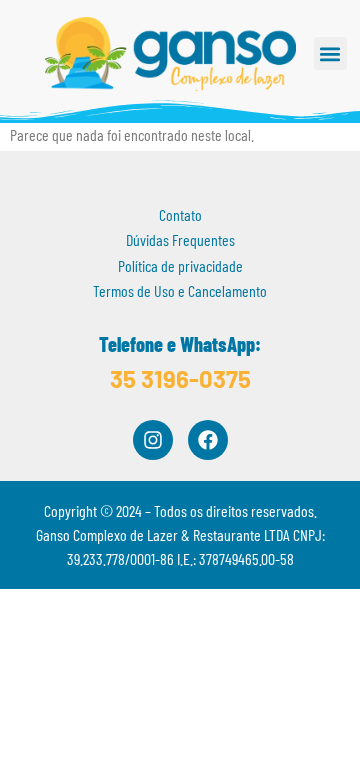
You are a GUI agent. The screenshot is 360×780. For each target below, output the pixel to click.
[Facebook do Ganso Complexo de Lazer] (208, 440)
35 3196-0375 (180, 378)
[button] (330, 53)
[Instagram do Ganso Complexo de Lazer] (153, 440)
